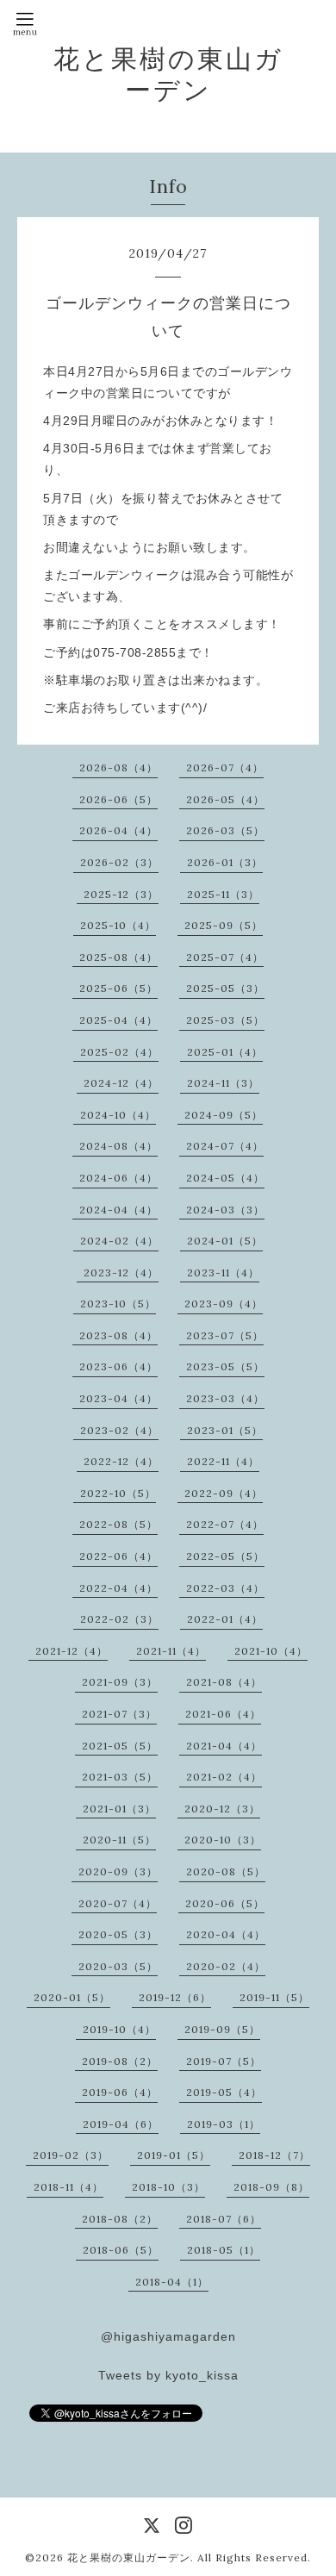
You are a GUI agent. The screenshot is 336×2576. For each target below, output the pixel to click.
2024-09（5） (224, 1115)
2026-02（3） (119, 862)
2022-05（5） (225, 1556)
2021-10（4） (271, 1651)
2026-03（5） (225, 830)
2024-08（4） (118, 1146)
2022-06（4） (118, 1556)
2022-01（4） (225, 1619)
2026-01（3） (225, 862)
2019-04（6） (121, 2124)
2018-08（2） (120, 2219)
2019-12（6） (175, 1997)
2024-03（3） (225, 1210)
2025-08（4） (118, 957)
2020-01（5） (72, 1997)
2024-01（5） (225, 1241)
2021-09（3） (120, 1682)
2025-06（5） (118, 988)
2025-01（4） (225, 1052)
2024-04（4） (118, 1210)
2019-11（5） (274, 1997)
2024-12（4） (121, 1083)
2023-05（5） (225, 1366)
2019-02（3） (71, 2155)
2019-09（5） (222, 2029)
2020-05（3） (118, 1934)
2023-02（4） (119, 1430)
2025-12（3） (121, 894)
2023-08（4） (118, 1335)
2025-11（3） (223, 894)
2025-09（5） (224, 925)
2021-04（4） (224, 1746)
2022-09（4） (224, 1493)
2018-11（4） (68, 2187)
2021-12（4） (72, 1651)
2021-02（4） (224, 1777)
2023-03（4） (225, 1398)
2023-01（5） (225, 1430)
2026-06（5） (118, 799)
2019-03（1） (224, 2124)
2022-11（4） (223, 1461)
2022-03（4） (225, 1588)
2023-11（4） (223, 1272)
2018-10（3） (168, 2187)
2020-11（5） (119, 1840)
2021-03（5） (120, 1777)
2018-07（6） (224, 2219)
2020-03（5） (118, 1966)
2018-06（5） (121, 2250)
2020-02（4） (226, 1966)
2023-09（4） (224, 1304)
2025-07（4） (225, 957)
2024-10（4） (118, 1115)
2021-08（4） (224, 1682)
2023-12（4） (121, 1272)
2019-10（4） (119, 2029)
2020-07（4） (118, 1903)
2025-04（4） (118, 1020)
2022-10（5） (118, 1493)
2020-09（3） (118, 1871)
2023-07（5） (225, 1335)
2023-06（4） (118, 1366)
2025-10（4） (118, 925)
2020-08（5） (226, 1871)
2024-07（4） (225, 1146)
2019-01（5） (174, 2155)
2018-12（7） (274, 2155)
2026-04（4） (118, 830)
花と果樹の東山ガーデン (168, 74)
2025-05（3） (225, 988)
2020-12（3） (222, 1809)
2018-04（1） (172, 2282)
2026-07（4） (225, 767)
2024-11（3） (223, 1083)
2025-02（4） (119, 1052)
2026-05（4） (225, 799)
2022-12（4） (121, 1461)
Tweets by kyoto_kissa (168, 2375)
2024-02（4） (119, 1241)
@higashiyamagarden (168, 2336)
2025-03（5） (225, 1020)
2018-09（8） (271, 2187)
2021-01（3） (119, 1809)
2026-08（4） (118, 767)
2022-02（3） (119, 1619)
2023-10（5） (118, 1304)
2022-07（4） (225, 1524)
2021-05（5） (120, 1746)
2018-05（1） (224, 2250)
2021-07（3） (119, 1714)
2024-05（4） (225, 1178)
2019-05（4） (224, 2092)
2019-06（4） (120, 2092)
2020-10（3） (223, 1840)
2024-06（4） (118, 1178)
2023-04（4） (118, 1398)
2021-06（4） (223, 1714)
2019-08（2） (120, 2061)
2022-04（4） (118, 1588)
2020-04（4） (226, 1934)
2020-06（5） (225, 1903)
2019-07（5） (224, 2061)
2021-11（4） (171, 1651)
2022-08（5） (118, 1524)
